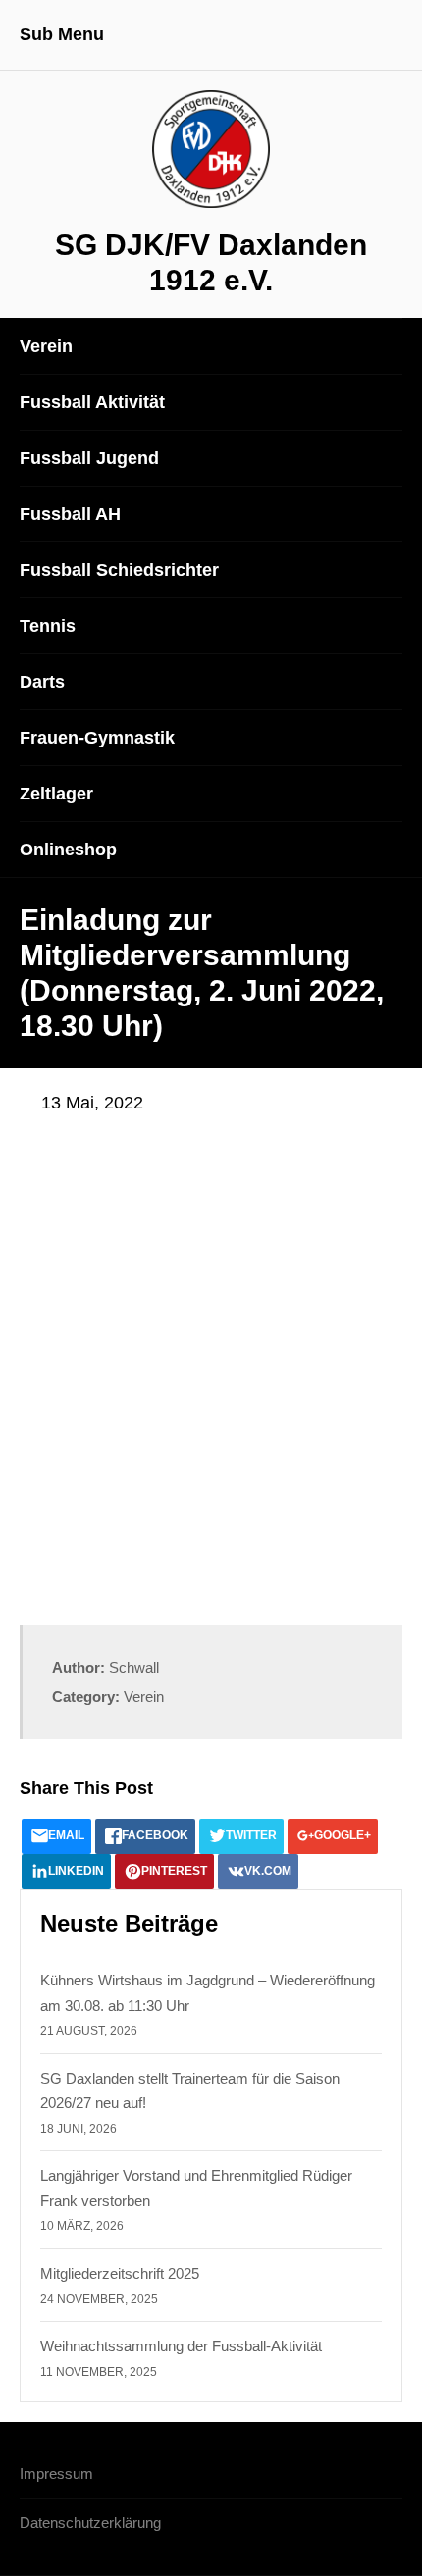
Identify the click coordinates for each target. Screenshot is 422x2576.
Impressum (56, 2473)
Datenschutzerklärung (90, 2523)
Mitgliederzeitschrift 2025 (120, 2273)
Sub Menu (62, 34)
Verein (144, 1697)
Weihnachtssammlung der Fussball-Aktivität (181, 2346)
